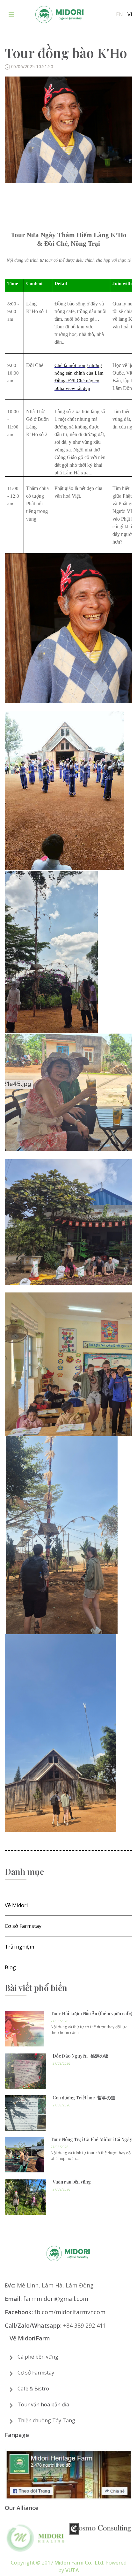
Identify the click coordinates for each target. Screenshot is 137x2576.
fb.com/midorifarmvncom (70, 2312)
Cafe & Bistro (33, 2389)
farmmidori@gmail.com (56, 2299)
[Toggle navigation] (11, 14)
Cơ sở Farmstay (36, 2373)
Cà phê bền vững (38, 2357)
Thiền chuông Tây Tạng (46, 2420)
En (119, 14)
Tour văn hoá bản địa (43, 2404)
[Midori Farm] (60, 14)
